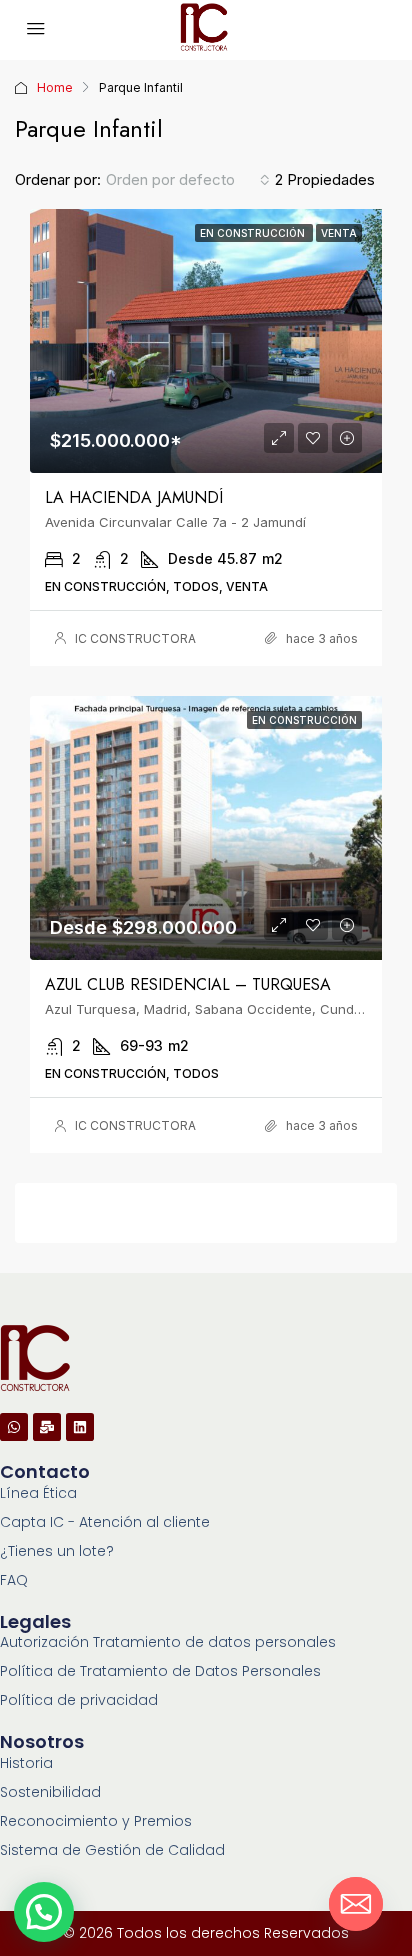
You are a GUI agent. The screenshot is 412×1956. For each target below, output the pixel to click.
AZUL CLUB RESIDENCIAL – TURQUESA (188, 984)
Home (55, 87)
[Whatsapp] (14, 1427)
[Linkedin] (80, 1427)
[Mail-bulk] (47, 1427)
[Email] (356, 1904)
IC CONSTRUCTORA (135, 638)
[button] (44, 1912)
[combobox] (188, 180)
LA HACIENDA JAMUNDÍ (134, 497)
